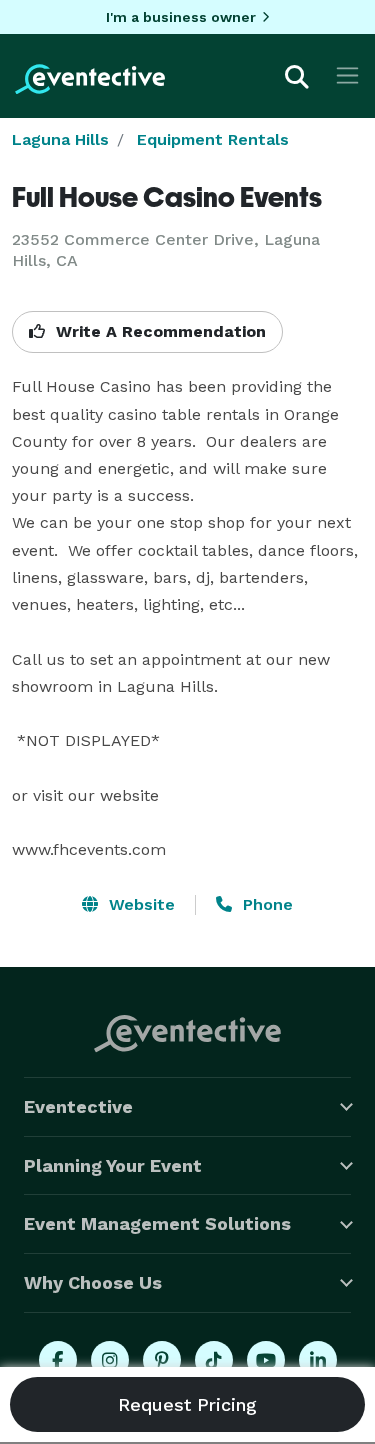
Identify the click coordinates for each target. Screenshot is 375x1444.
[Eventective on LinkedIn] (318, 1360)
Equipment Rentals (213, 139)
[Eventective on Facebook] (58, 1360)
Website (139, 904)
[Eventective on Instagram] (110, 1360)
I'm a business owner (181, 17)
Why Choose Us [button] (93, 1282)
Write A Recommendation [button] (158, 331)
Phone (265, 904)
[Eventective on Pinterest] (162, 1360)
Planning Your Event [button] (113, 1165)
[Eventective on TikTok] (214, 1360)
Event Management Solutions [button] (157, 1223)
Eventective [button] (78, 1106)
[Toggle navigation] (347, 75)
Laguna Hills (60, 139)
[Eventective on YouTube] (266, 1360)
